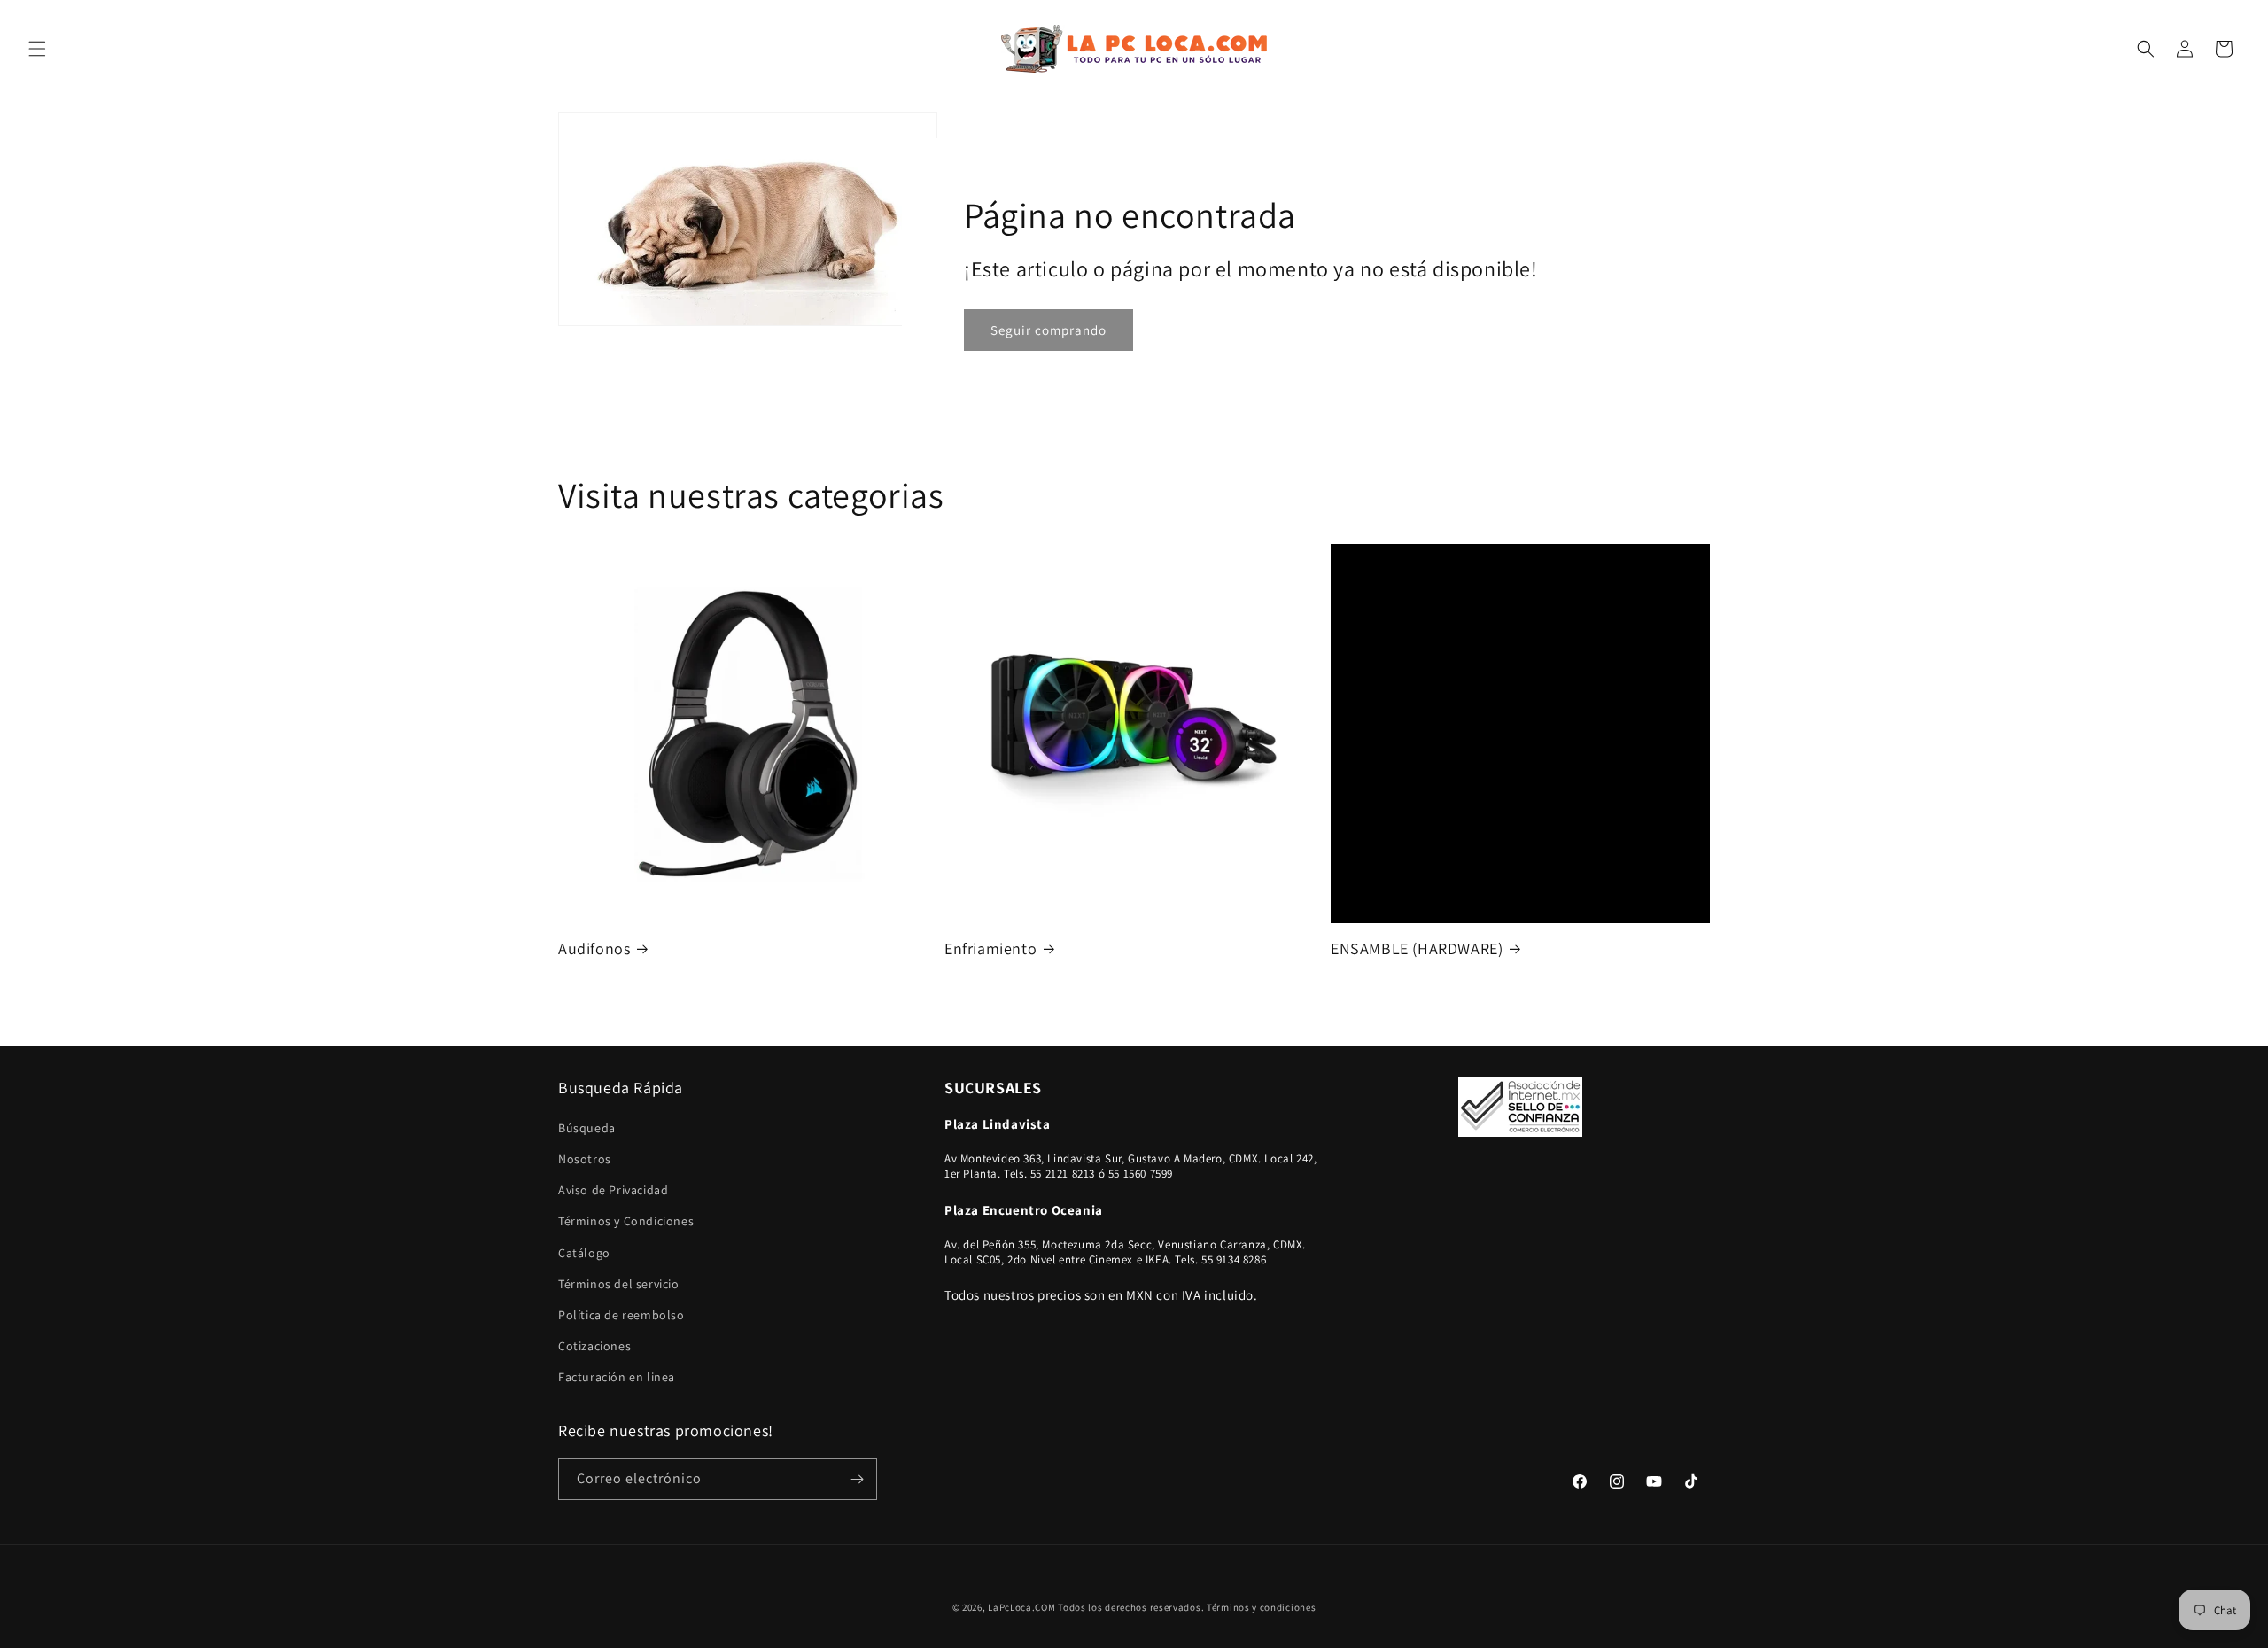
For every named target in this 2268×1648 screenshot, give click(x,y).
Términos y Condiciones (626, 1221)
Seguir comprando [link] (1049, 330)
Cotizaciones (594, 1346)
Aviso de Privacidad (613, 1190)
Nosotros (585, 1159)
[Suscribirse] (857, 1479)
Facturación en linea (617, 1377)
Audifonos (594, 948)
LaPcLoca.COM (1021, 1607)
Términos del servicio (619, 1284)
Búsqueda (587, 1128)
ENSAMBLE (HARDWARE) (1417, 948)
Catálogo (584, 1253)
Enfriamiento (990, 948)
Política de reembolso (621, 1315)
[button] (37, 49)
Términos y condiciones (1261, 1607)
